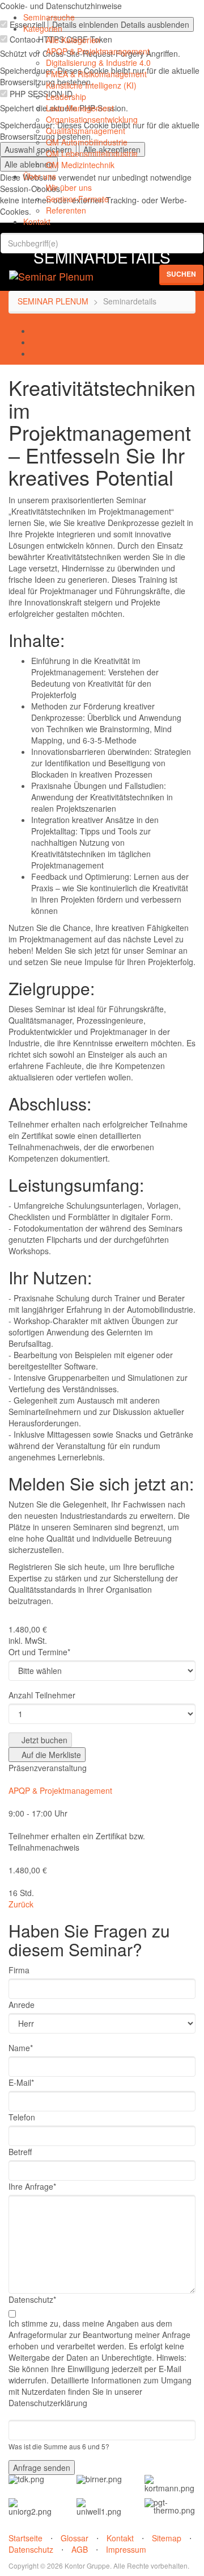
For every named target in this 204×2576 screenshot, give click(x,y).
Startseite (25, 2538)
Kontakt (37, 222)
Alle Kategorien (73, 40)
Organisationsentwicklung (92, 119)
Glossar (75, 2538)
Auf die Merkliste (50, 1755)
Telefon (22, 2117)
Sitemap (167, 2538)
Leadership (66, 97)
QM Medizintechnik (80, 165)
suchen (181, 274)
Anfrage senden (42, 2468)
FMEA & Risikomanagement (96, 74)
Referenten (66, 210)
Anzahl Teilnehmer (42, 1695)
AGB (80, 2549)
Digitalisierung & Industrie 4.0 (98, 62)
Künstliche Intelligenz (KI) (91, 85)
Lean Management (80, 108)
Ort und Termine (39, 1652)
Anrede (22, 2005)
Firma (19, 1970)
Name (21, 2048)
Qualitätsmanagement (86, 131)
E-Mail (21, 2082)
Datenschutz (32, 2299)
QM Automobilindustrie (87, 142)
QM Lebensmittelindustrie (92, 153)
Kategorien (43, 28)
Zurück (21, 1904)
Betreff (20, 2152)
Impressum (126, 2549)
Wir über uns (69, 187)
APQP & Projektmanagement (98, 51)
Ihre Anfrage (32, 2186)
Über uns (40, 176)
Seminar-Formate (77, 199)
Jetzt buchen (43, 1740)
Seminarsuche (49, 17)
